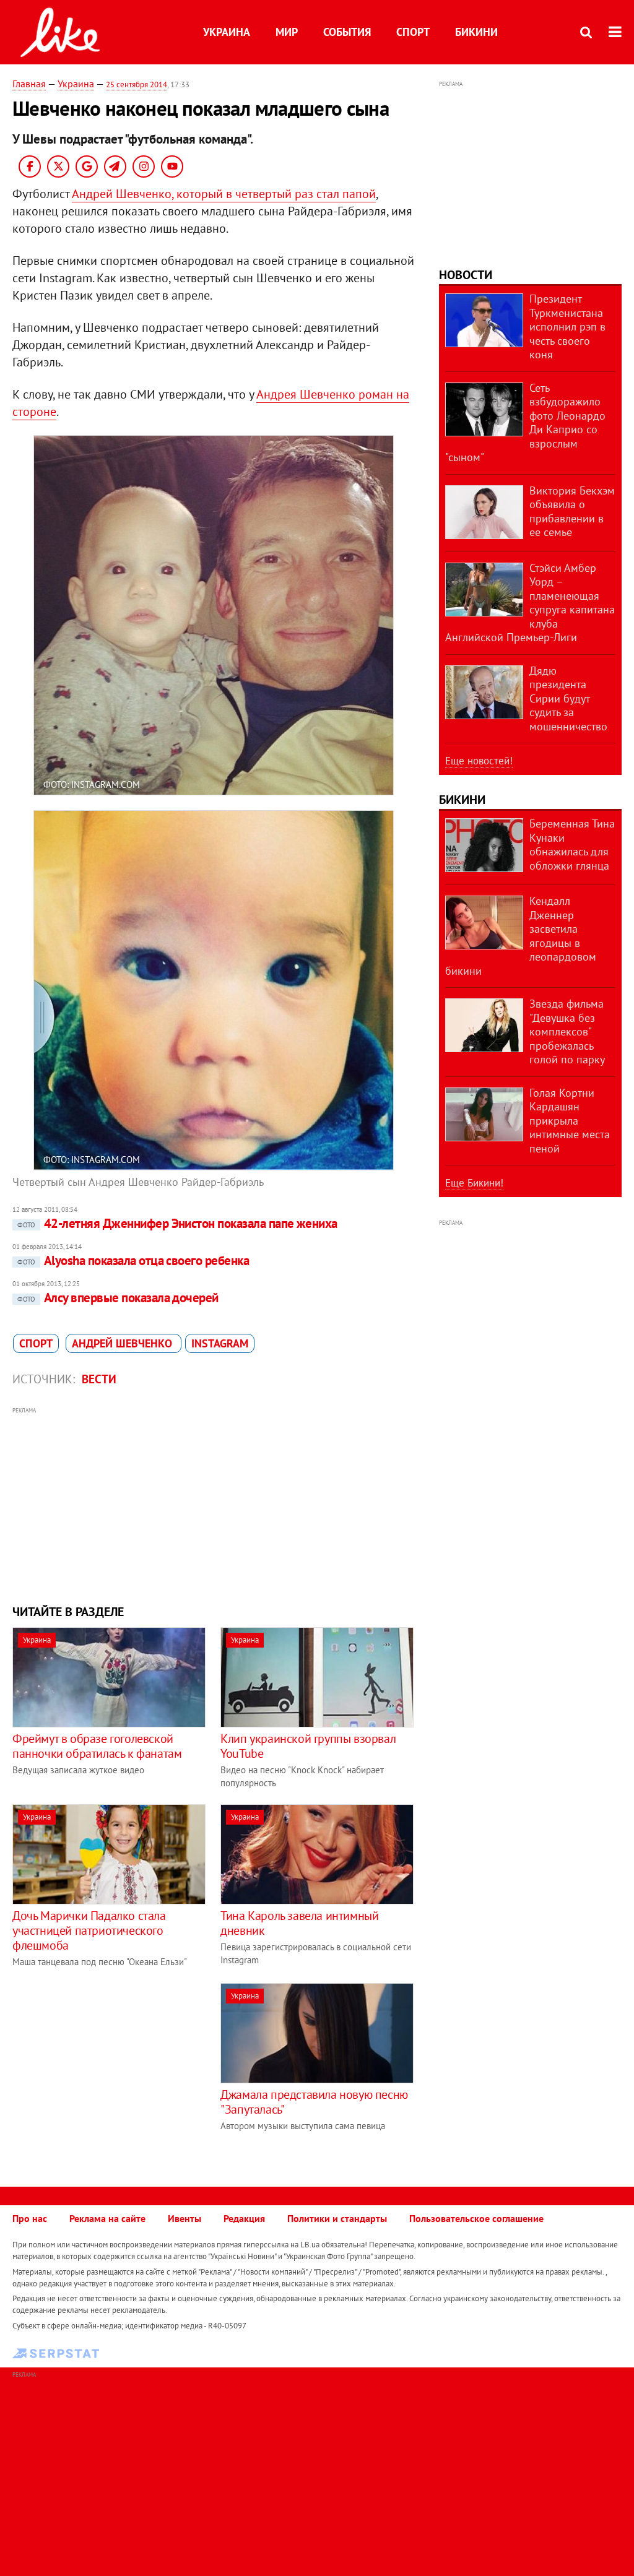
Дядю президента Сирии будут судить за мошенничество (568, 698)
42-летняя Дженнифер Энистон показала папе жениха (177, 1223)
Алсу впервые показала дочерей (118, 1298)
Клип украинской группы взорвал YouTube (308, 1746)
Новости (466, 275)
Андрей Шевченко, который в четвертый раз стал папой (224, 194)
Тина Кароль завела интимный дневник (299, 1923)
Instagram (220, 1343)
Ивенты (185, 2218)
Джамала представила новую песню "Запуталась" (314, 2102)
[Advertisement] (213, 1504)
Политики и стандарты (337, 2218)
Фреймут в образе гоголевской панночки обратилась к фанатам (97, 1746)
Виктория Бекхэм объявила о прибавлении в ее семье (572, 512)
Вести (99, 1379)
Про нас (30, 2218)
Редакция (244, 2218)
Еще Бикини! (474, 1183)
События (347, 32)
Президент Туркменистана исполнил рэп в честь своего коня (567, 326)
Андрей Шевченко (124, 1343)
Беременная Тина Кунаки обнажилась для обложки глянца (572, 845)
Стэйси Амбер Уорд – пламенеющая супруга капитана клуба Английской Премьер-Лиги (530, 603)
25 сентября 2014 (137, 84)
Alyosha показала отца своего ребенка (133, 1260)
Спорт (413, 32)
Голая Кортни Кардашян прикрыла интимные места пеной (570, 1121)
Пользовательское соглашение (476, 2218)
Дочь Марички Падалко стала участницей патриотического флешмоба (89, 1930)
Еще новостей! (479, 761)
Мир (287, 32)
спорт (36, 1343)
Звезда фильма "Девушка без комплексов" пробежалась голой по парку (567, 1031)
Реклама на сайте (107, 2218)
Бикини (476, 32)
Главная (29, 84)
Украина (227, 32)
